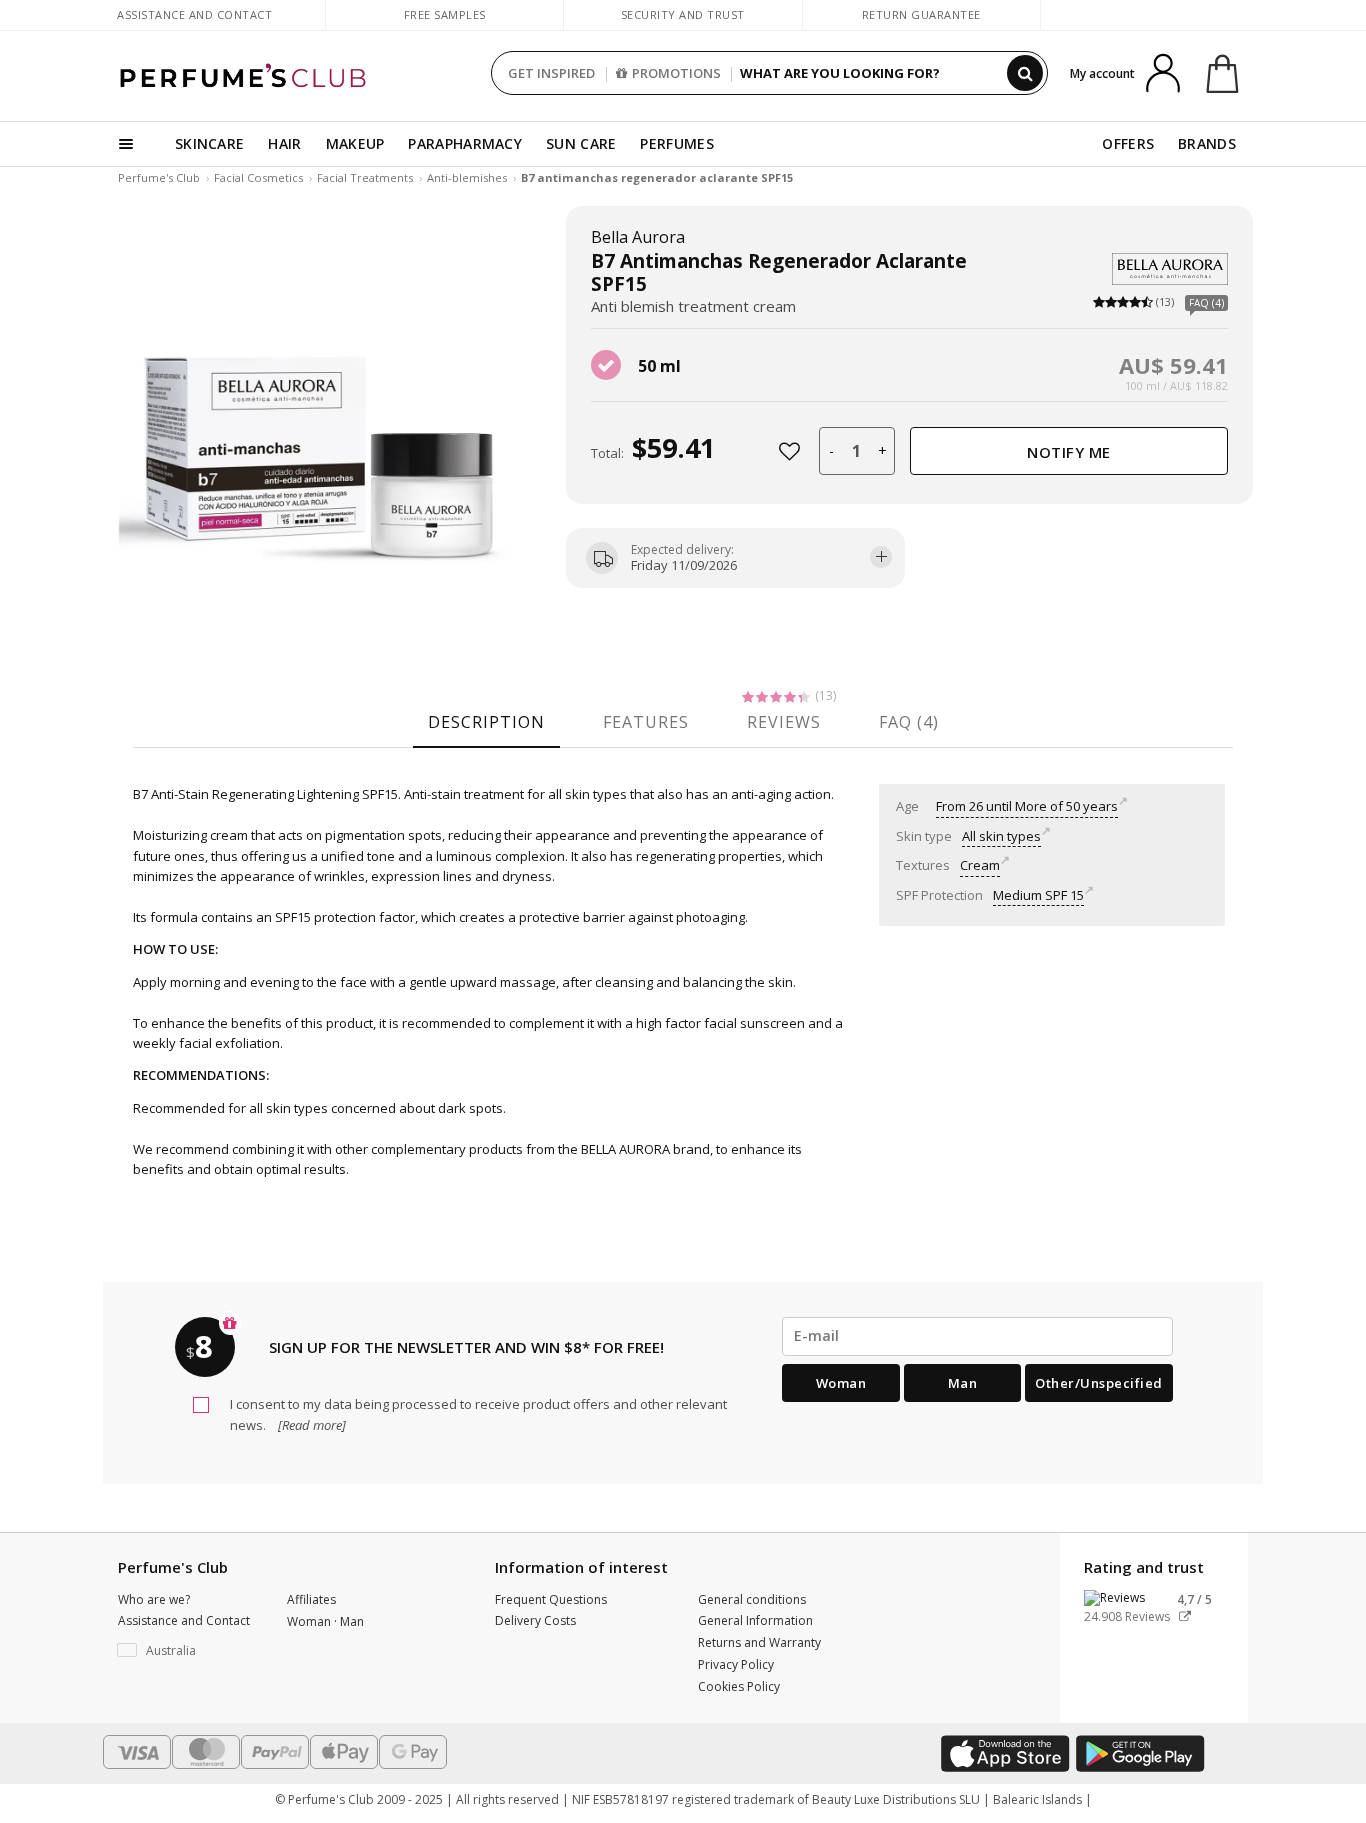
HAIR (284, 143)
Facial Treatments (365, 177)
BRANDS (1207, 143)
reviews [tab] (784, 722)
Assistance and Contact (194, 14)
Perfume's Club (159, 177)
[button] (187, 1651)
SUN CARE (581, 143)
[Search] (1025, 73)
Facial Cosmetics (258, 177)
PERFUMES (676, 143)
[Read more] (310, 1425)
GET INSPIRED (551, 73)
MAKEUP (355, 143)
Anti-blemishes (467, 177)
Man (963, 1383)
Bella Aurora (638, 237)
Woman (841, 1383)
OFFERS (1128, 143)
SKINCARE (209, 143)
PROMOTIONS (676, 73)
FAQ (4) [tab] (909, 722)
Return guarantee (921, 14)
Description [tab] (486, 722)
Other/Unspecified (1099, 1383)
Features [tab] (646, 722)
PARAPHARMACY (465, 143)
